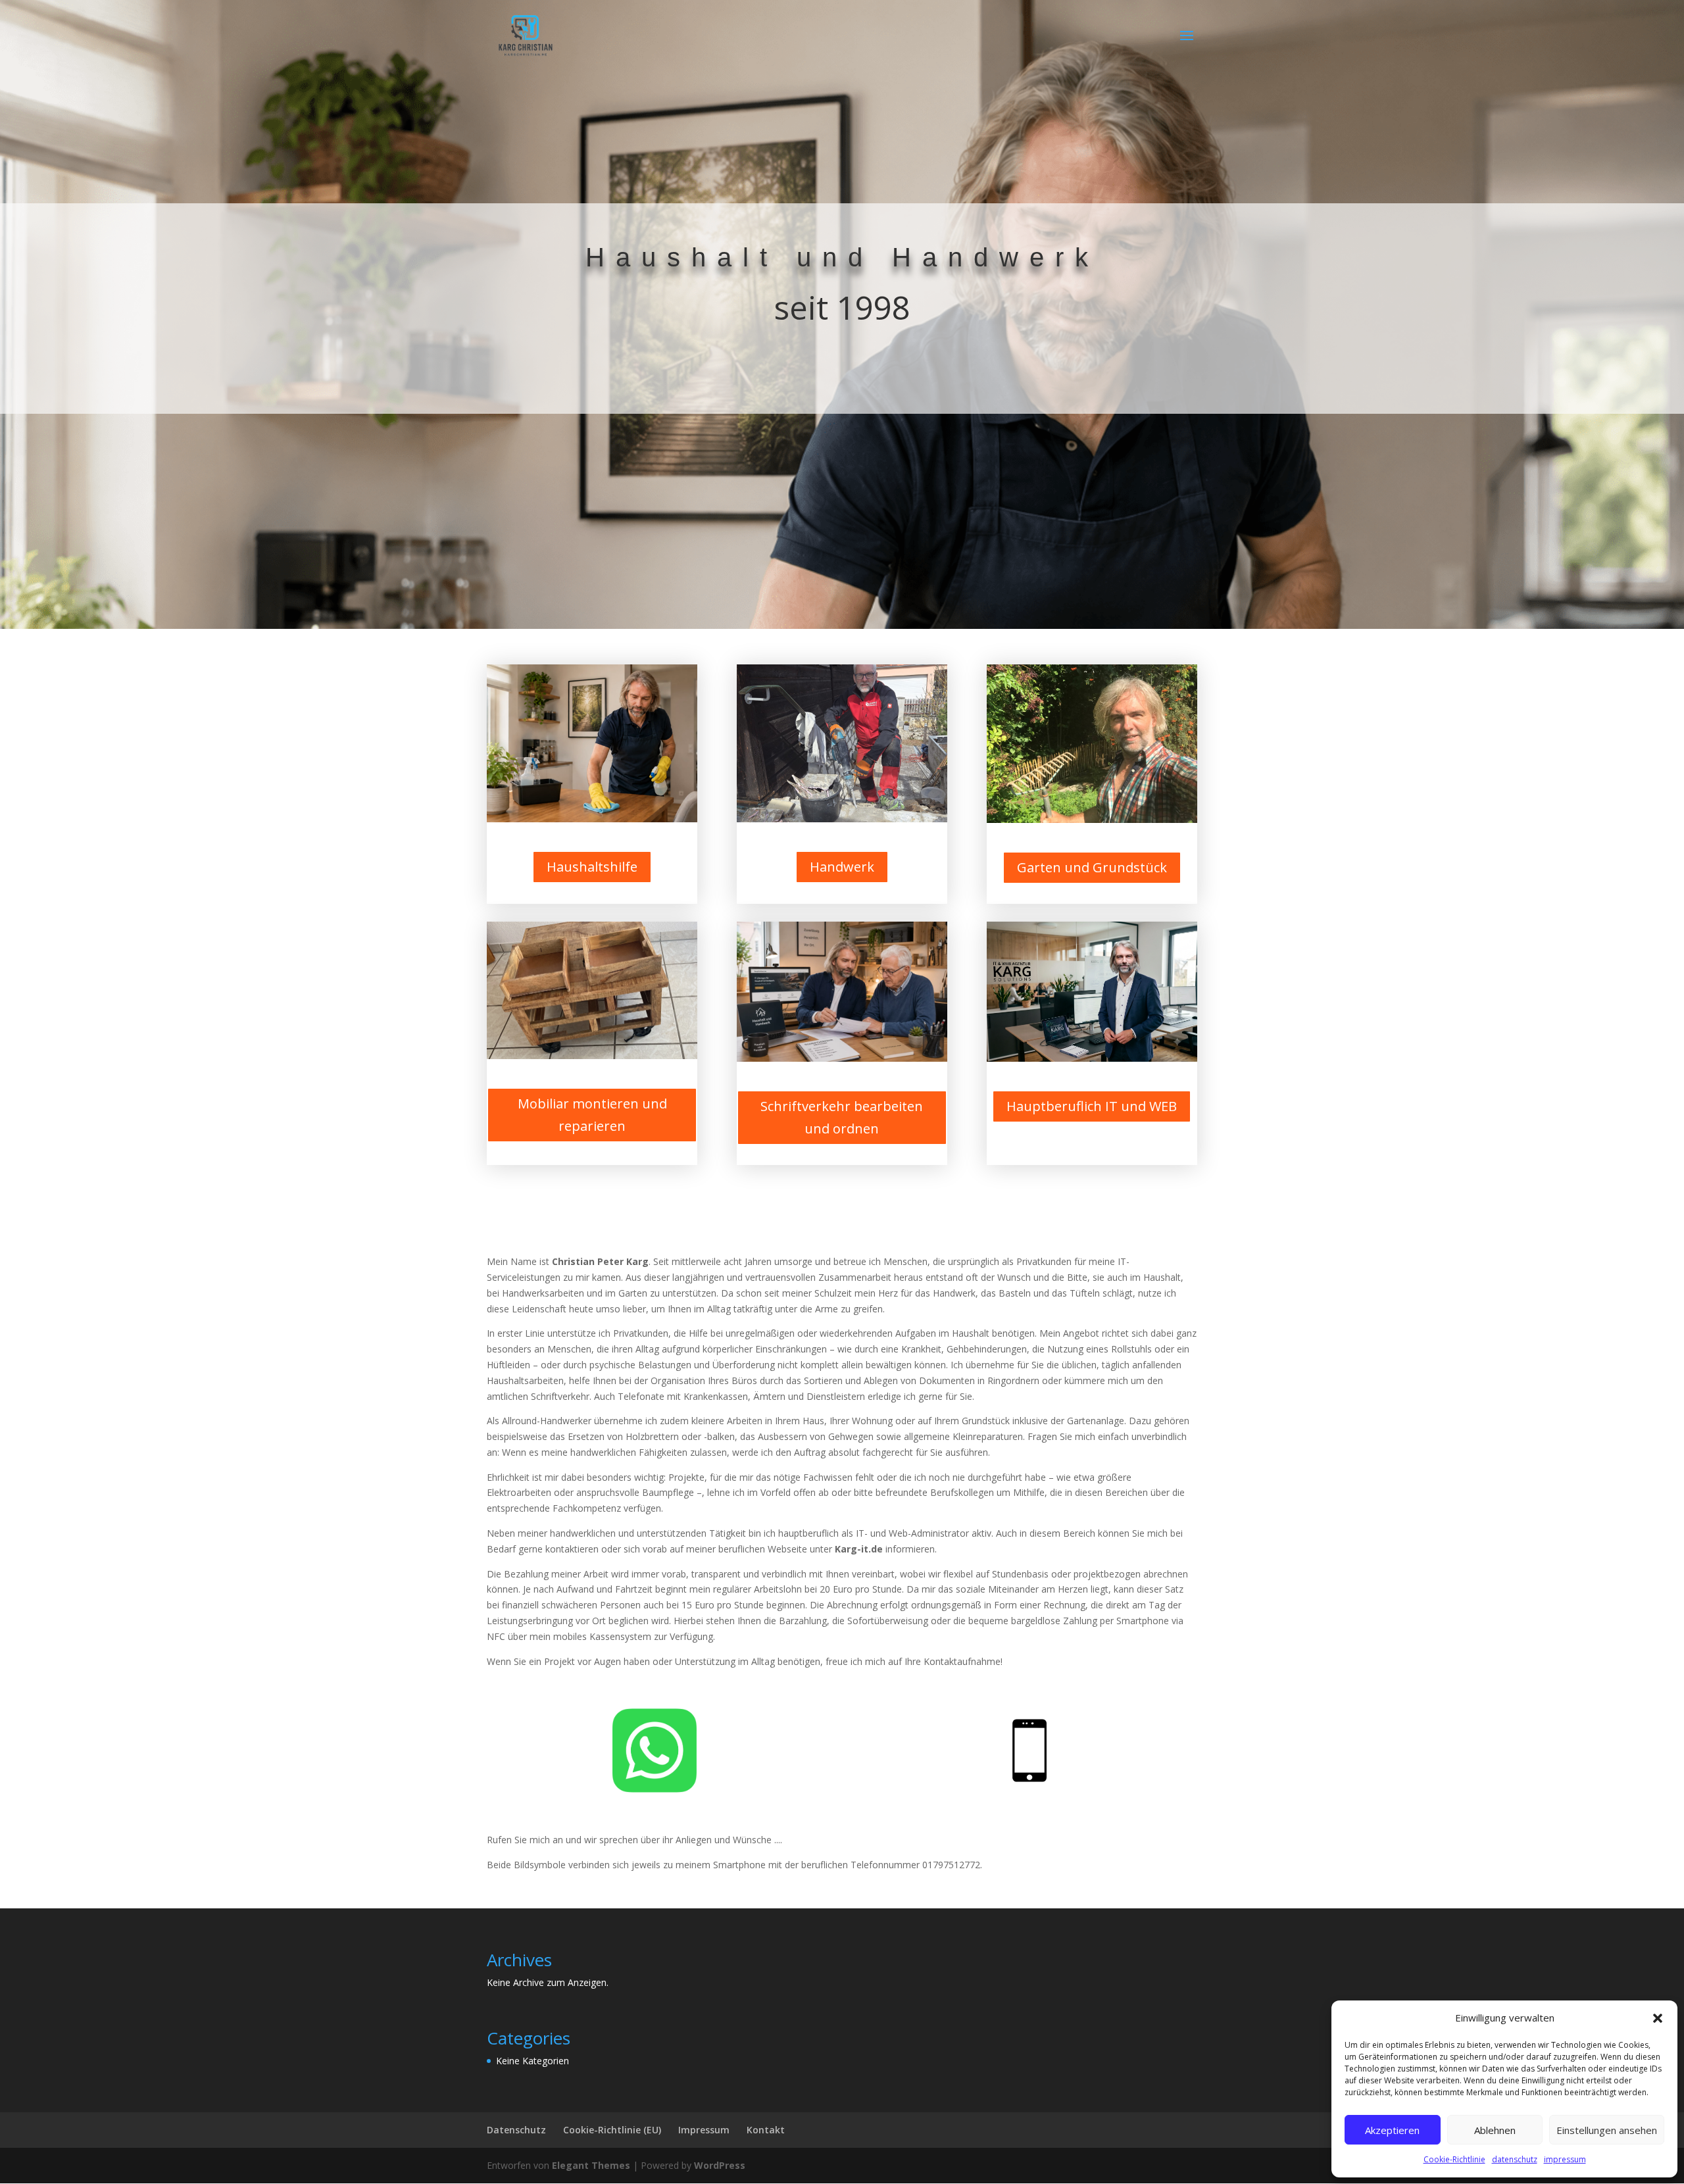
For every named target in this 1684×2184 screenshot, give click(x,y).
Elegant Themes (591, 2165)
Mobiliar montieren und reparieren (592, 1115)
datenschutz (1515, 2159)
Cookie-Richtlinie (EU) (612, 2130)
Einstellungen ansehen (1607, 2130)
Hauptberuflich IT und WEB (1092, 1106)
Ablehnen (1495, 2130)
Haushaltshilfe (592, 867)
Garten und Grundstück (1092, 867)
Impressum (704, 2130)
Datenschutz (516, 2130)
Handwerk (842, 867)
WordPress (720, 2165)
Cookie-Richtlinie (1454, 2159)
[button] (1658, 2018)
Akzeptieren (1392, 2130)
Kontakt (766, 2130)
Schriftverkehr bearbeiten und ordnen (842, 1117)
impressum (1565, 2159)
